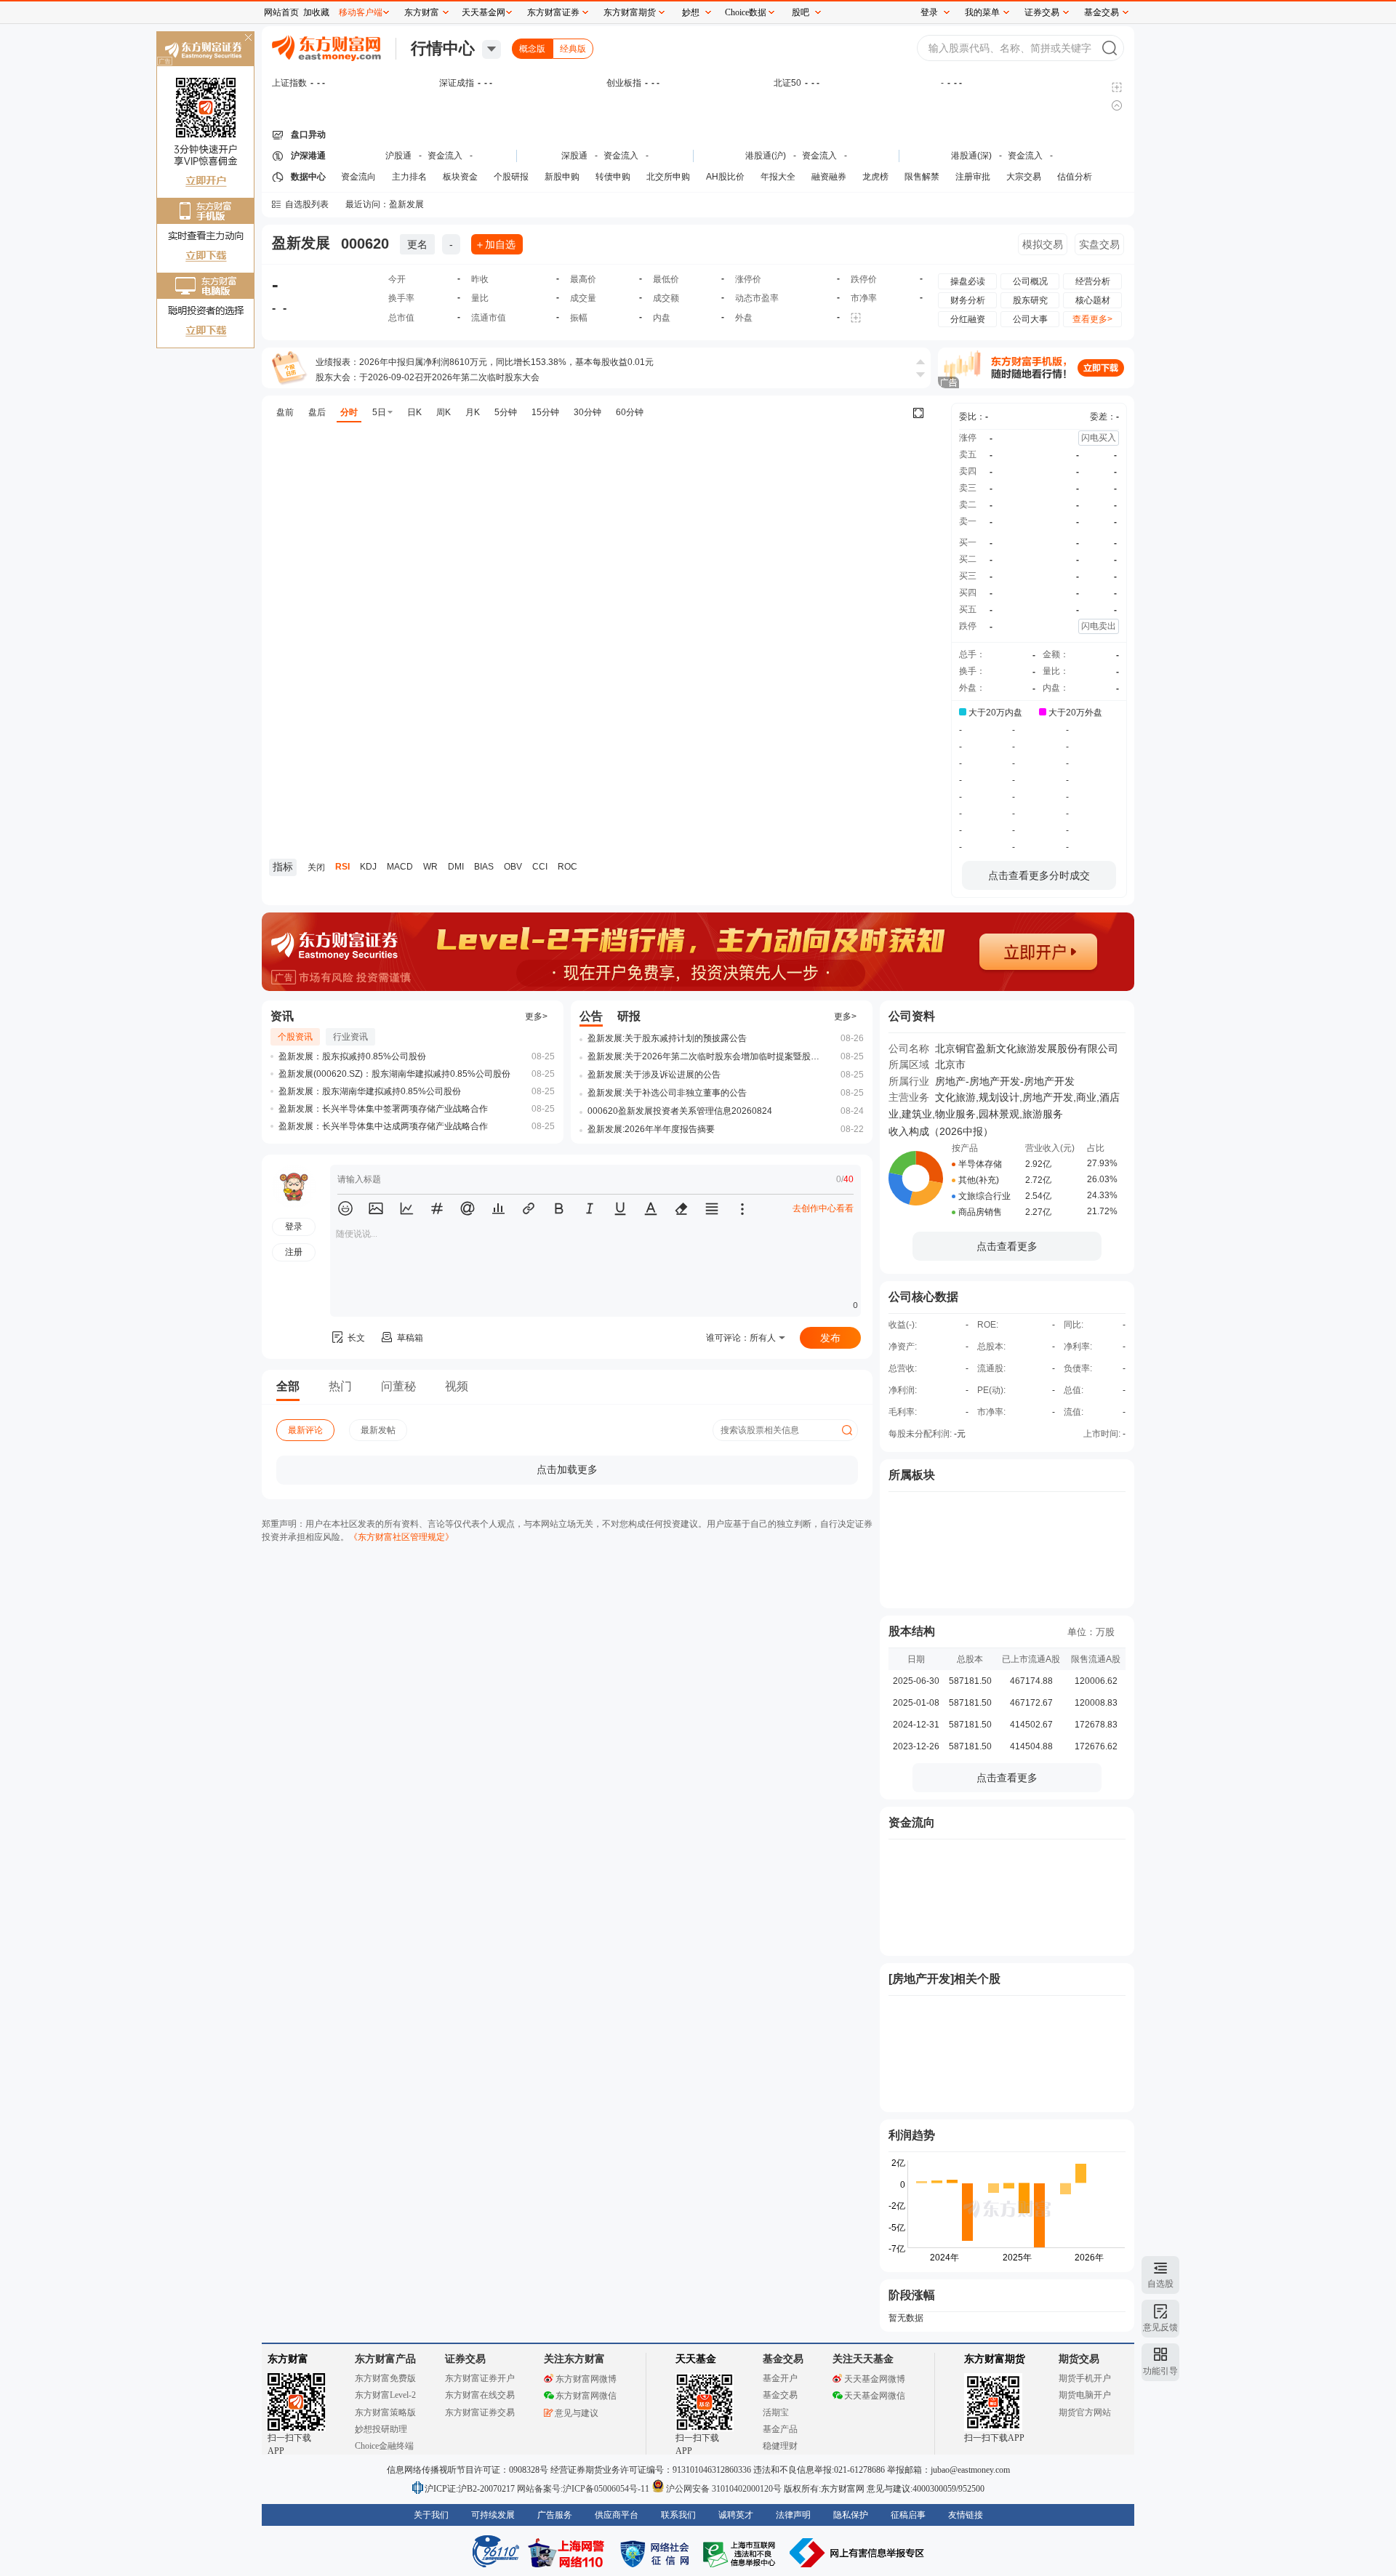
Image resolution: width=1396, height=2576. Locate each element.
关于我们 (431, 2515)
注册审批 (973, 177)
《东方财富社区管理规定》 (401, 1537)
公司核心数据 (923, 1297)
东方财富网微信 (586, 2396)
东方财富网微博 (586, 2379)
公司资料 (912, 1016)
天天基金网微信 (875, 2396)
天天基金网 (484, 12)
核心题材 (1093, 300)
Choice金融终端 (384, 2446)
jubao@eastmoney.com (970, 2470)
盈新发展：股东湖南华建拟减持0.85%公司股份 (370, 1091)
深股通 (574, 156)
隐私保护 (851, 2515)
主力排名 (409, 177)
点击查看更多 (1007, 1246)
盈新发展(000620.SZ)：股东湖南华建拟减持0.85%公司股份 (394, 1074)
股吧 (801, 12)
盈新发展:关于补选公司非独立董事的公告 (667, 1093)
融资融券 (829, 177)
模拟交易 (1043, 244)
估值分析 (1075, 177)
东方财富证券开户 (480, 2378)
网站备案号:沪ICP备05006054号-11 (584, 2489)
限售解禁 (922, 177)
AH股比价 (725, 177)
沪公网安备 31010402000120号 (724, 2489)
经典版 (573, 49)
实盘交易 (1099, 244)
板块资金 (460, 177)
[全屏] (918, 413)
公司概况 (1030, 281)
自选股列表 (307, 204)
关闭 (248, 39)
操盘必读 (968, 281)
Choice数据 (746, 12)
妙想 (691, 12)
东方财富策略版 (385, 2412)
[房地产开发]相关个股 (944, 1979)
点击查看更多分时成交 (1039, 875)
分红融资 (968, 319)
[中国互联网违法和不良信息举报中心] (857, 2553)
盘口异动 (308, 135)
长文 (356, 1338)
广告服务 (555, 2515)
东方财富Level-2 (385, 2395)
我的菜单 (982, 12)
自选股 (1160, 2284)
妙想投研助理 (381, 2429)
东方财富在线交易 (480, 2395)
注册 (294, 1252)
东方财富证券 (553, 12)
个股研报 (511, 177)
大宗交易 (1024, 177)
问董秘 (398, 1386)
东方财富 (288, 2359)
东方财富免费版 (385, 2378)
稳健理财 (780, 2446)
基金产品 (780, 2429)
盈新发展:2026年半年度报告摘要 (651, 1129)
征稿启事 (908, 2515)
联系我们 (678, 2515)
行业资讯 (350, 1037)
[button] (345, 1208)
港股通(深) (971, 156)
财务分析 (968, 300)
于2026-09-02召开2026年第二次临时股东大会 (449, 377)
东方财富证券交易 (480, 2412)
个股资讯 (295, 1037)
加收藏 (316, 12)
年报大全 (778, 177)
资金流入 (445, 156)
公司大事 (1030, 319)
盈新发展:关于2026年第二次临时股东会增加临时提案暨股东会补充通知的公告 (707, 1056)
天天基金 (696, 2359)
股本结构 (912, 1631)
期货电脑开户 (1085, 2395)
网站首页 (281, 12)
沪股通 (398, 156)
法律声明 (793, 2515)
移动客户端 (361, 12)
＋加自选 (495, 244)
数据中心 (308, 177)
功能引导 (1160, 2371)
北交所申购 (668, 177)
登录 (929, 12)
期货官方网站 (1085, 2412)
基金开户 (780, 2378)
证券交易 (1042, 12)
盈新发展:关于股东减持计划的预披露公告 (667, 1038)
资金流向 (358, 177)
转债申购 (613, 177)
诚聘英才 (736, 2515)
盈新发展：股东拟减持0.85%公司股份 (352, 1056)
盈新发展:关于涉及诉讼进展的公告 (654, 1075)
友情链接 (966, 2515)
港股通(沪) (766, 156)
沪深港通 (308, 156)
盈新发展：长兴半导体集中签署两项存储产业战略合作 (383, 1109)
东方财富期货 (995, 2359)
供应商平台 (617, 2515)
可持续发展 (493, 2515)
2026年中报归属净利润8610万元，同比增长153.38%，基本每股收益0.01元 (506, 362)
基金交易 (780, 2395)
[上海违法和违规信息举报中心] (742, 2553)
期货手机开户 (1085, 2378)
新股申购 (562, 177)
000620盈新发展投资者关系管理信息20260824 (680, 1111)
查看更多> (1092, 319)
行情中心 (443, 48)
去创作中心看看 (823, 1208)
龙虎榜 (875, 177)
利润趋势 (912, 2135)
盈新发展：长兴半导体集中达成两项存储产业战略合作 (383, 1126)
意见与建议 (577, 2413)
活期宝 (776, 2412)
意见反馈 (1160, 2327)
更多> (536, 1016)
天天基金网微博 (875, 2379)
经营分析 (1093, 281)
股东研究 (1030, 300)
